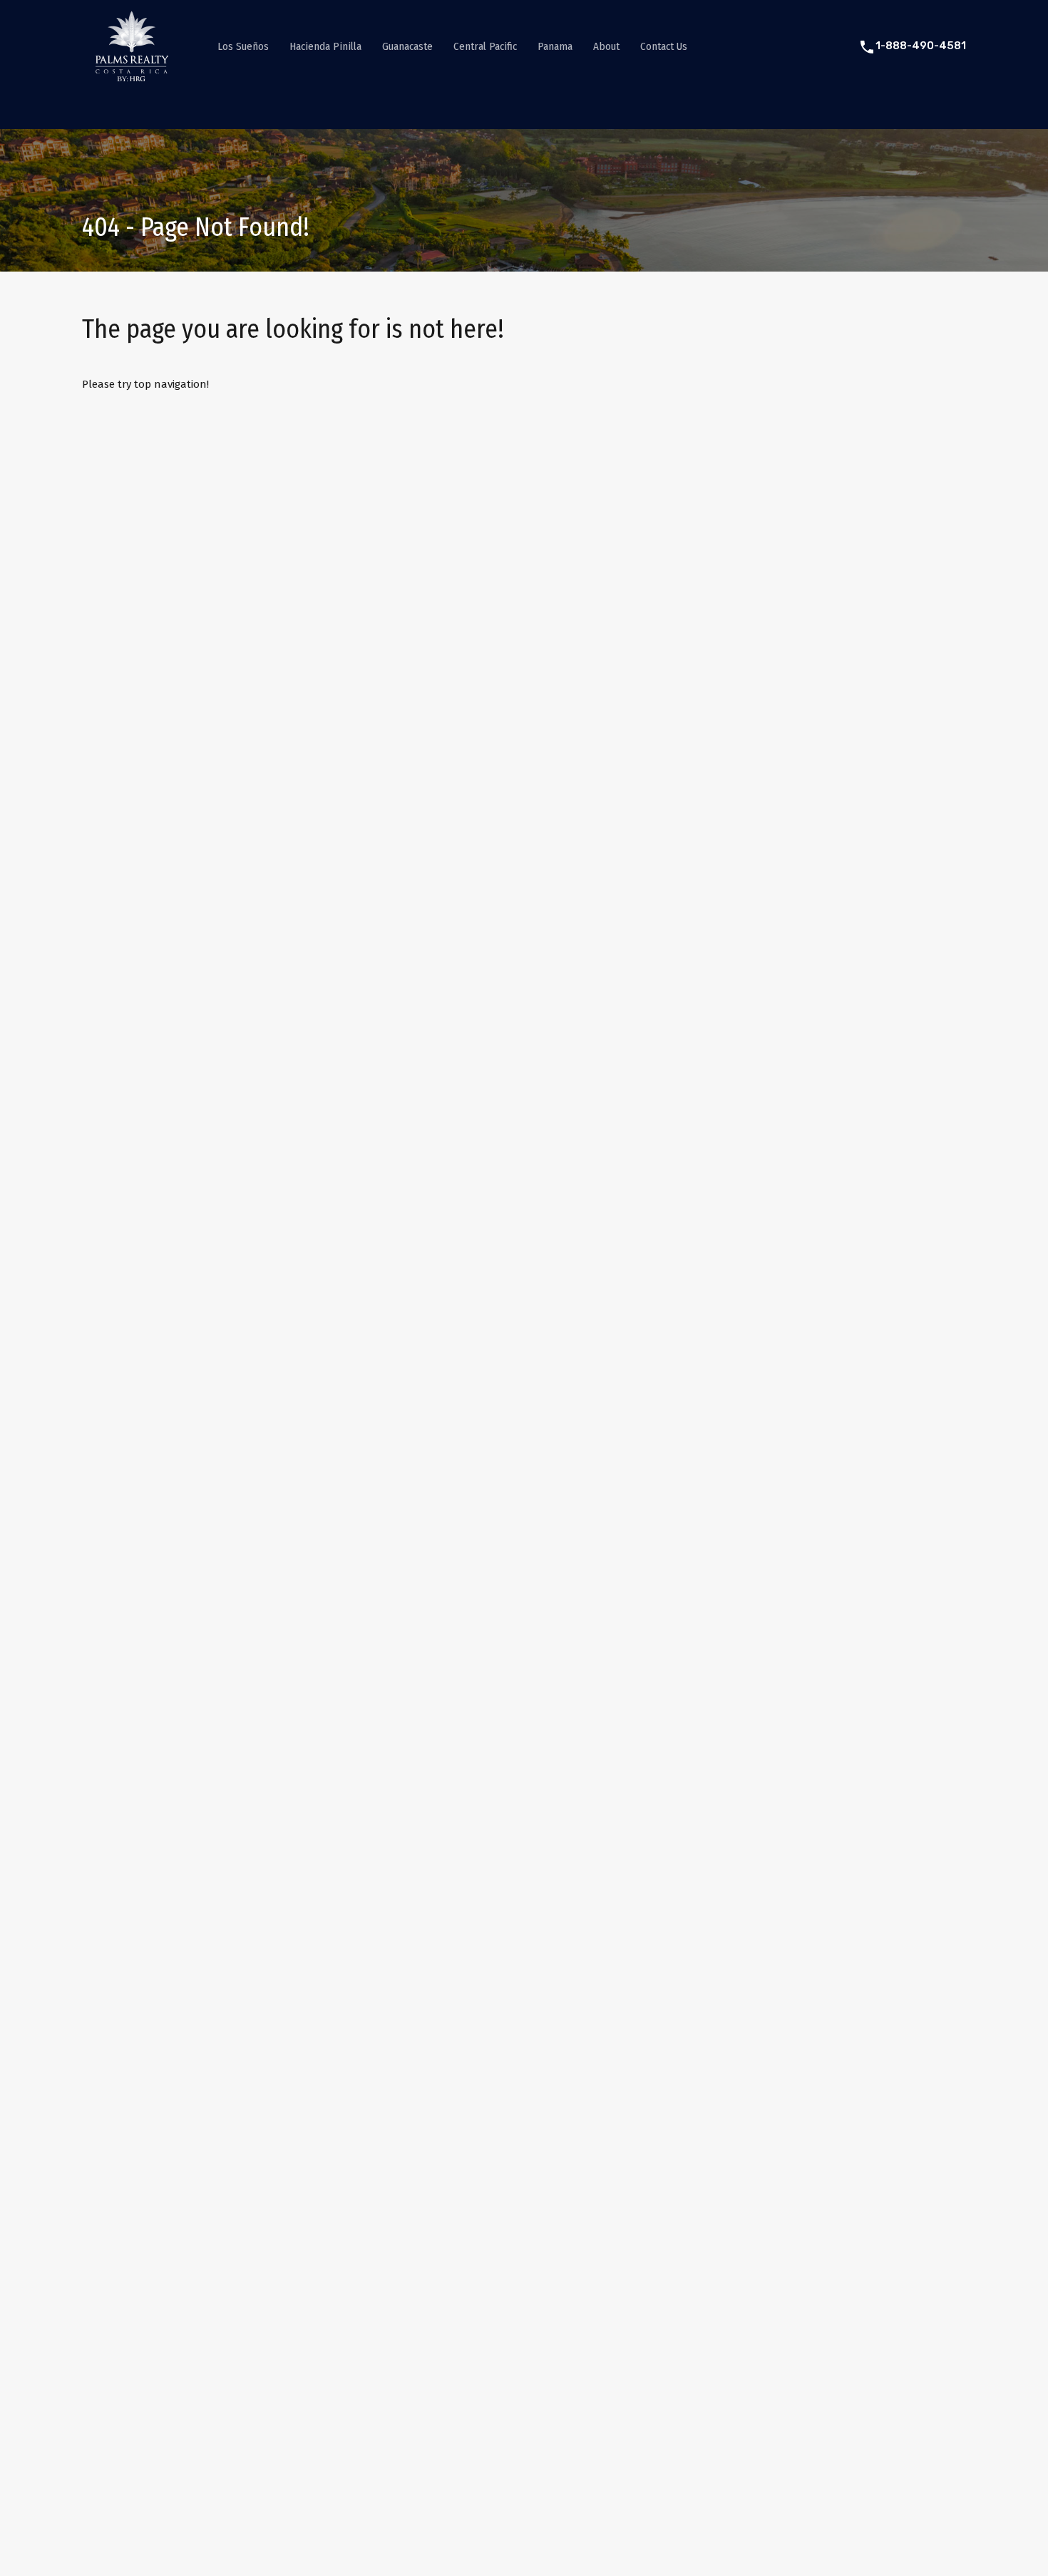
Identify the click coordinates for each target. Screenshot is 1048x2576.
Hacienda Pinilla (325, 46)
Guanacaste (407, 46)
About (606, 46)
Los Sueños (243, 46)
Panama (555, 46)
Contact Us (664, 46)
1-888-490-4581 (921, 46)
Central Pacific (485, 46)
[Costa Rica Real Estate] (132, 76)
